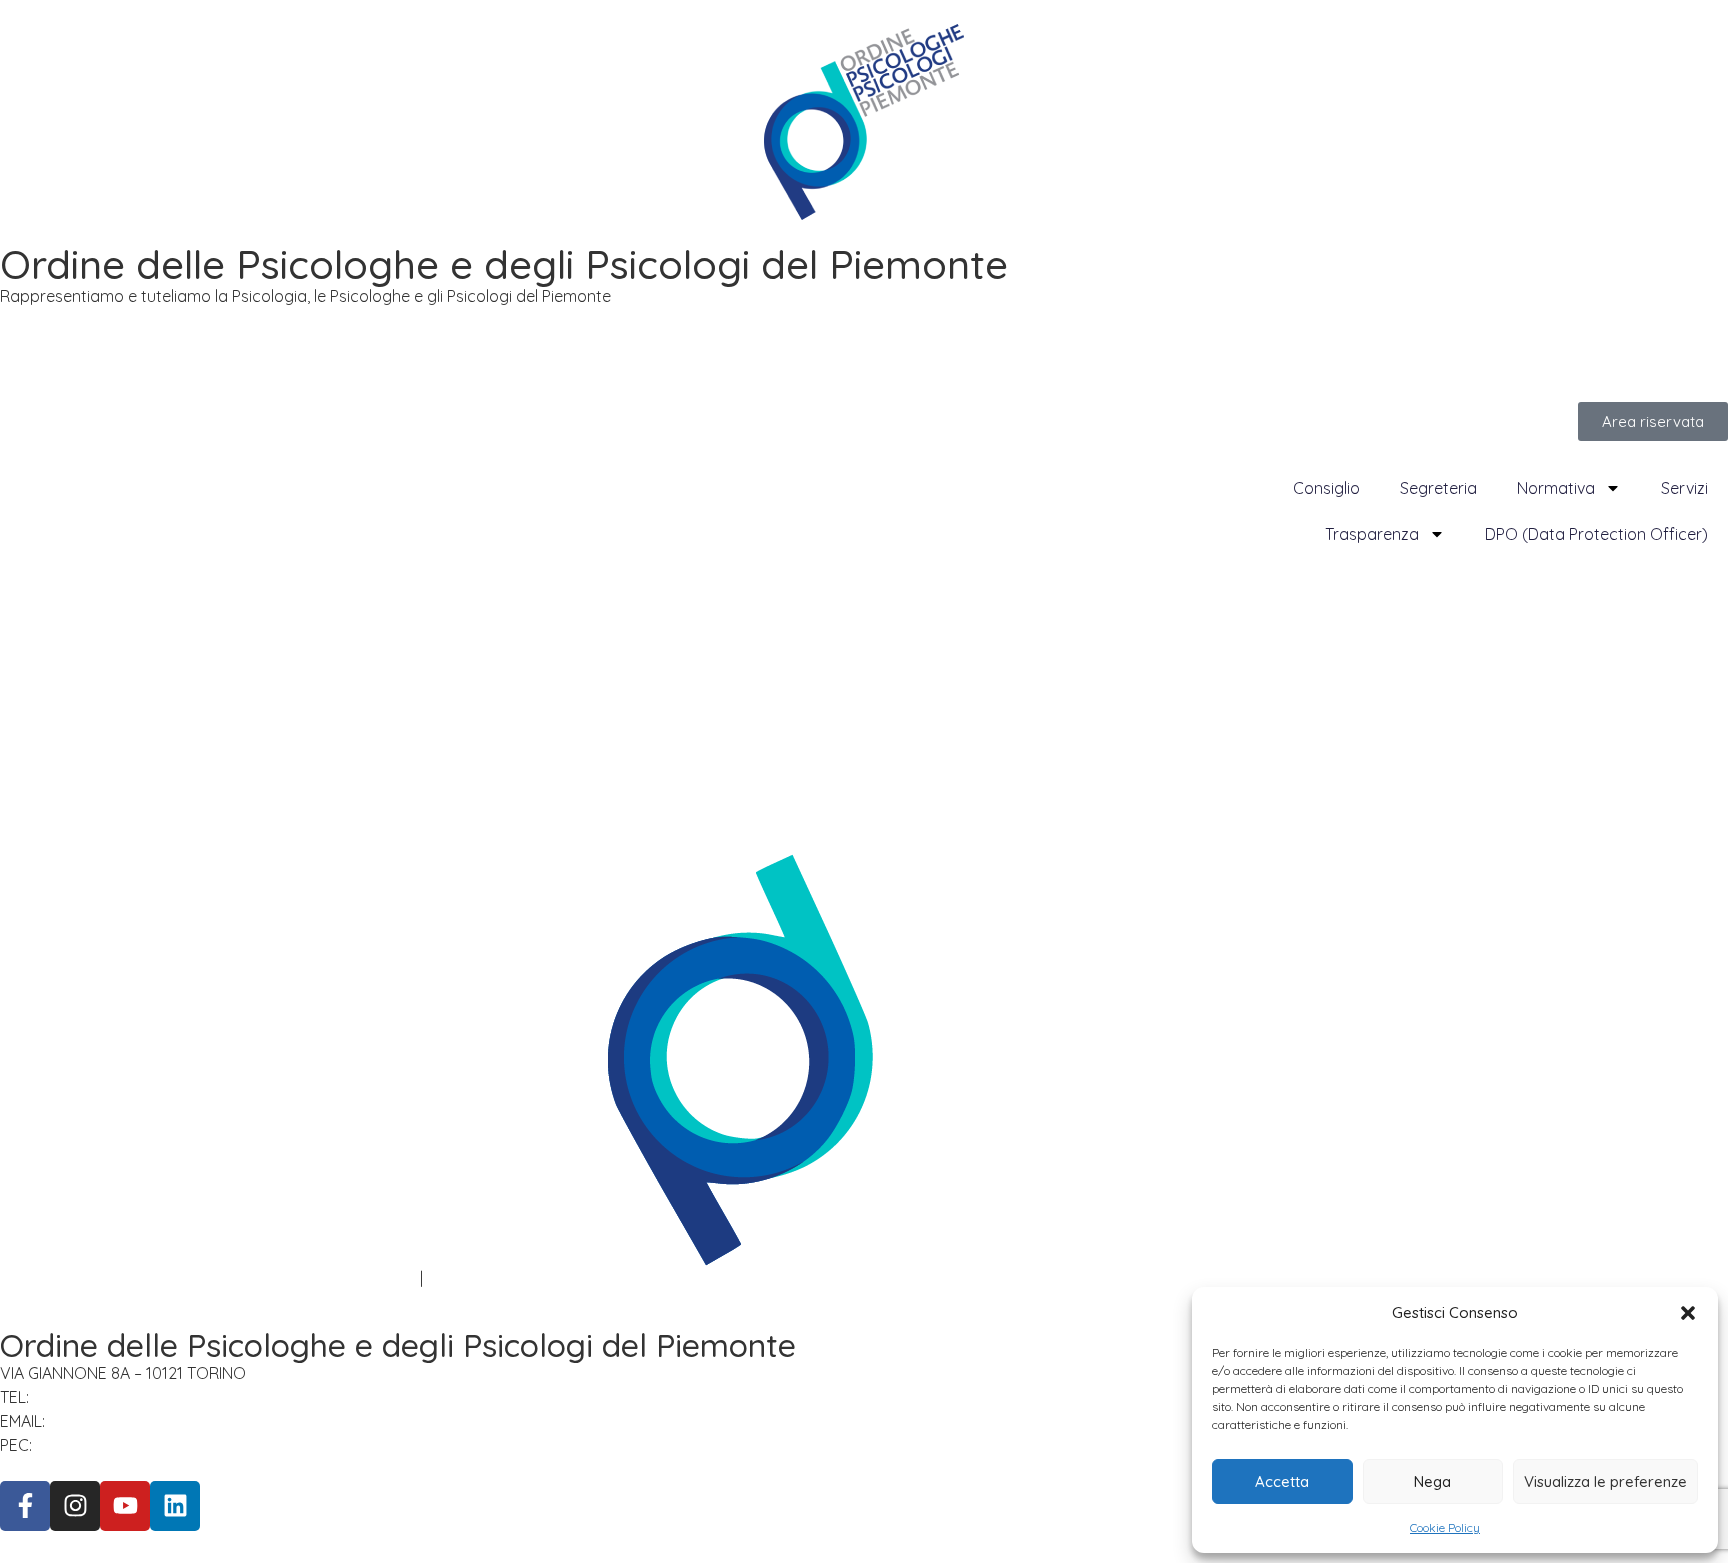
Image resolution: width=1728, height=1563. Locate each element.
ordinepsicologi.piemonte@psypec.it (180, 1445)
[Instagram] (75, 1506)
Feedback (464, 1278)
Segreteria (1438, 488)
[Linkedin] (175, 1506)
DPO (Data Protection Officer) (1596, 534)
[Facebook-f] (25, 1506)
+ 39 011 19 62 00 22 (107, 1397)
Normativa (1556, 488)
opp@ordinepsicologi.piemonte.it (181, 1421)
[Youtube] (125, 1506)
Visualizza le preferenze (1605, 1481)
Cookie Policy (1445, 1527)
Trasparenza (1372, 534)
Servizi (1684, 488)
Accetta (1282, 1481)
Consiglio (1326, 488)
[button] (1688, 1313)
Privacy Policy (50, 1278)
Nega (1432, 1481)
